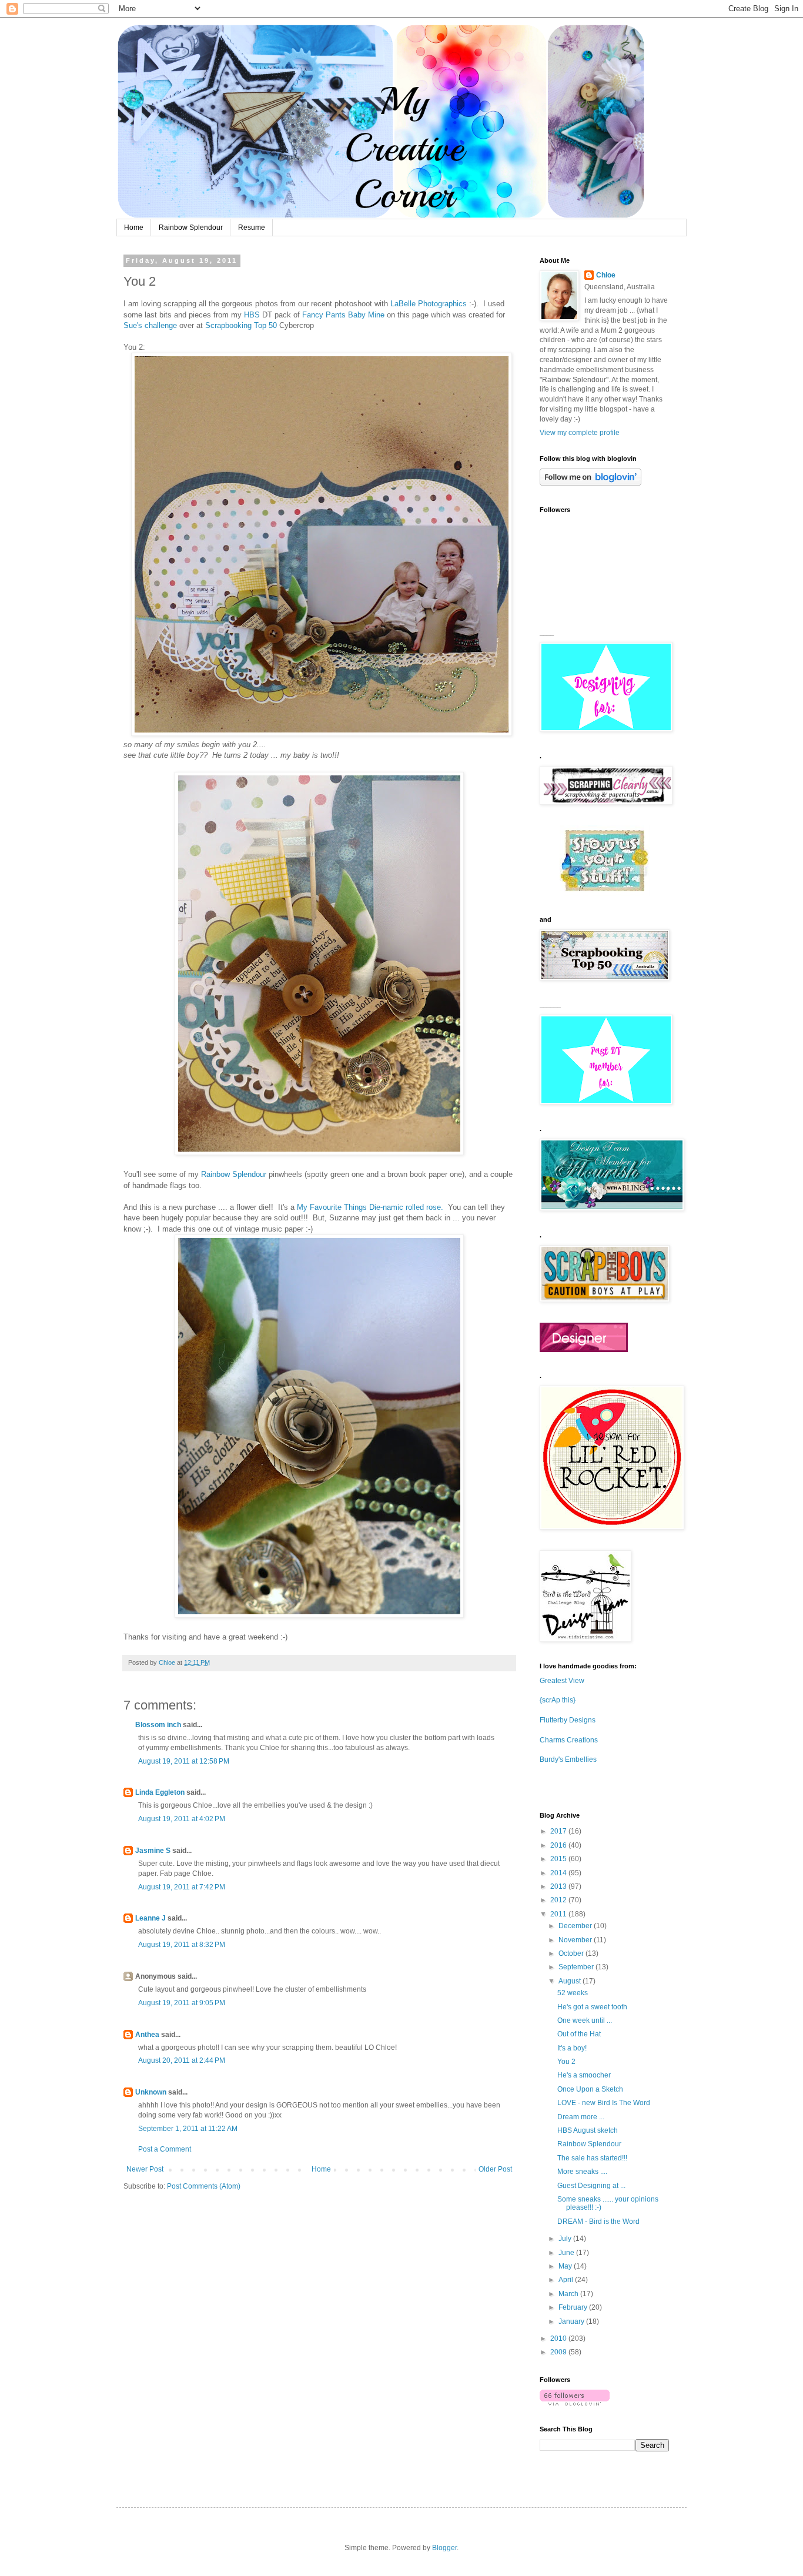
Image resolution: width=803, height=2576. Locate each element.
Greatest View (562, 1681)
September (577, 1967)
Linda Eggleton (160, 1792)
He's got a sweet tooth (592, 2007)
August (571, 1981)
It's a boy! (572, 2048)
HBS (253, 315)
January (572, 2321)
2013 (559, 1886)
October (572, 1953)
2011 (559, 1914)
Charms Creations (569, 1740)
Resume (252, 228)
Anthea (147, 2035)
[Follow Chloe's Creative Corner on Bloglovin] (590, 483)
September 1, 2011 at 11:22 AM (188, 2129)
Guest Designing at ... (591, 2186)
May (566, 2266)
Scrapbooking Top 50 (241, 325)
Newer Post (145, 2169)
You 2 (566, 2062)
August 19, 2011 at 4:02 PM (182, 1819)
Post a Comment (165, 2149)
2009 (559, 2352)
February (574, 2307)
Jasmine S (153, 1851)
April (567, 2280)
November (576, 1940)
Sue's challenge (150, 325)
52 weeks (573, 1993)
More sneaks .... (582, 2172)
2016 (559, 1845)
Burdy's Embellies (568, 1759)
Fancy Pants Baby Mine (342, 315)
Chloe (606, 275)
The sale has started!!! (592, 2158)
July (566, 2239)
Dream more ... (581, 2117)
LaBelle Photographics (429, 304)
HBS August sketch (588, 2130)
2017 (559, 1831)
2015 (559, 1859)
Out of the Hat (579, 2034)
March (569, 2294)
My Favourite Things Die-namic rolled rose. (370, 1207)
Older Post (495, 2169)
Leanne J (150, 1918)
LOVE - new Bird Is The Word (604, 2103)
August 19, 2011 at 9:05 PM (182, 2003)
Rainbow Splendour (191, 228)
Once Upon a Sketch (590, 2089)
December (576, 1926)
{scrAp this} (558, 1700)
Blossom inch (158, 1725)
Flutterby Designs (568, 1720)
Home (134, 228)
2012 (559, 1900)
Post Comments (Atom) (204, 2186)
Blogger (444, 2548)
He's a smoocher (584, 2075)
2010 (559, 2339)
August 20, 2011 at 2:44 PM (182, 2060)
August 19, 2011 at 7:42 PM (182, 1887)
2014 (559, 1873)
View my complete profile (580, 433)
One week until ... (585, 2020)
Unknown (151, 2092)
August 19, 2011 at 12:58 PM (184, 1761)
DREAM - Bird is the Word (598, 2222)
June (567, 2253)
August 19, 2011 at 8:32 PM (182, 1945)
